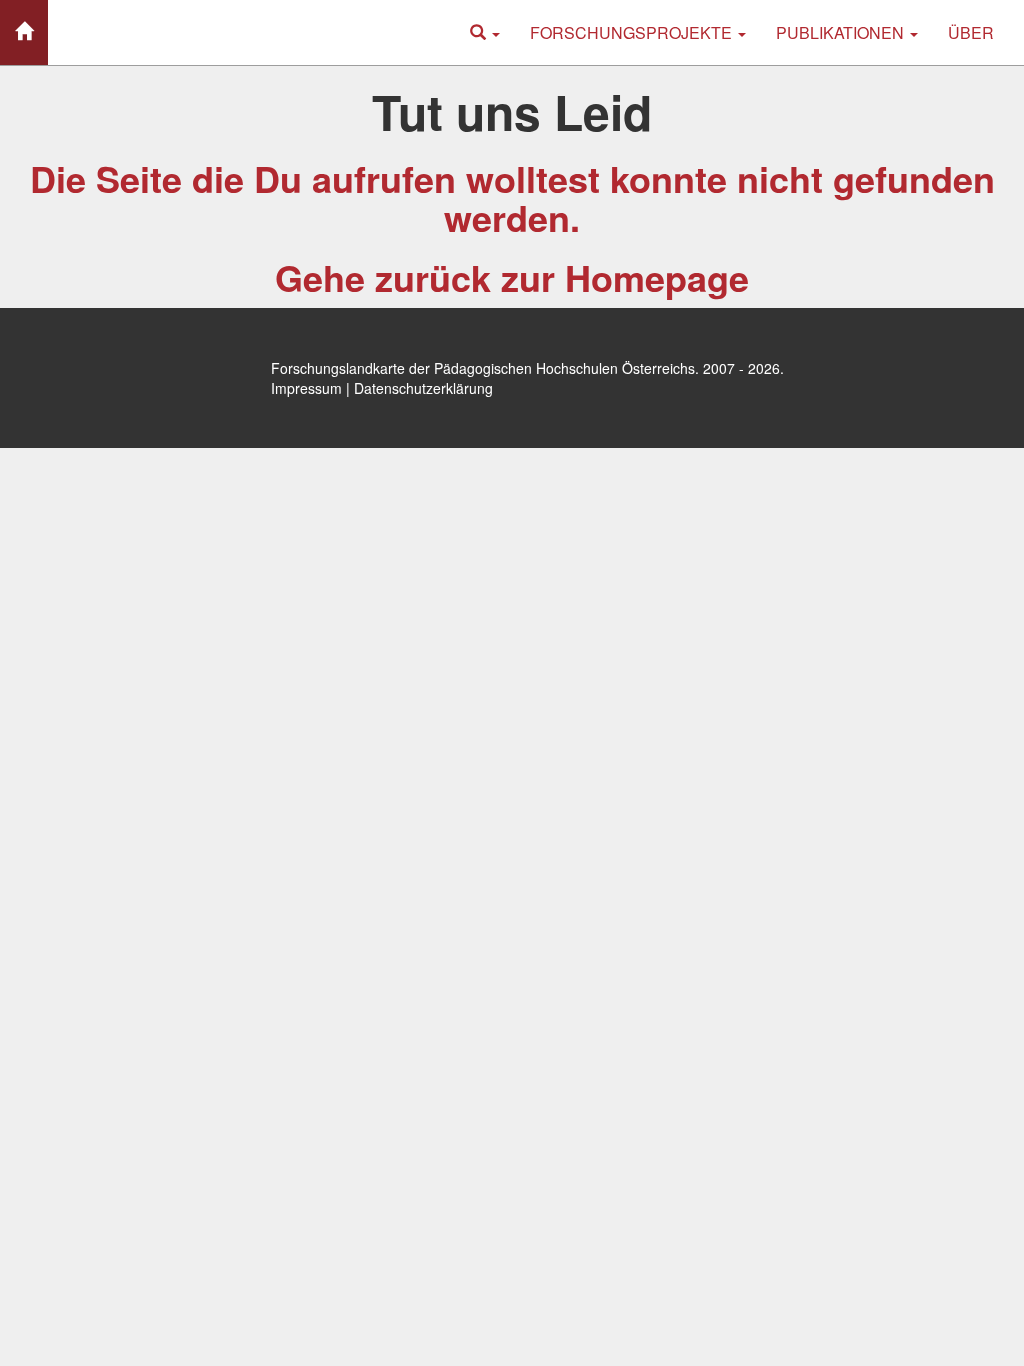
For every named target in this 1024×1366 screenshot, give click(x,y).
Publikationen (842, 32)
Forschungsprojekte (633, 32)
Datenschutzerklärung (423, 388)
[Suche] (485, 32)
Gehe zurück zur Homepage (512, 277)
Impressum (306, 388)
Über (971, 32)
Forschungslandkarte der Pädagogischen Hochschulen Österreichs (483, 368)
